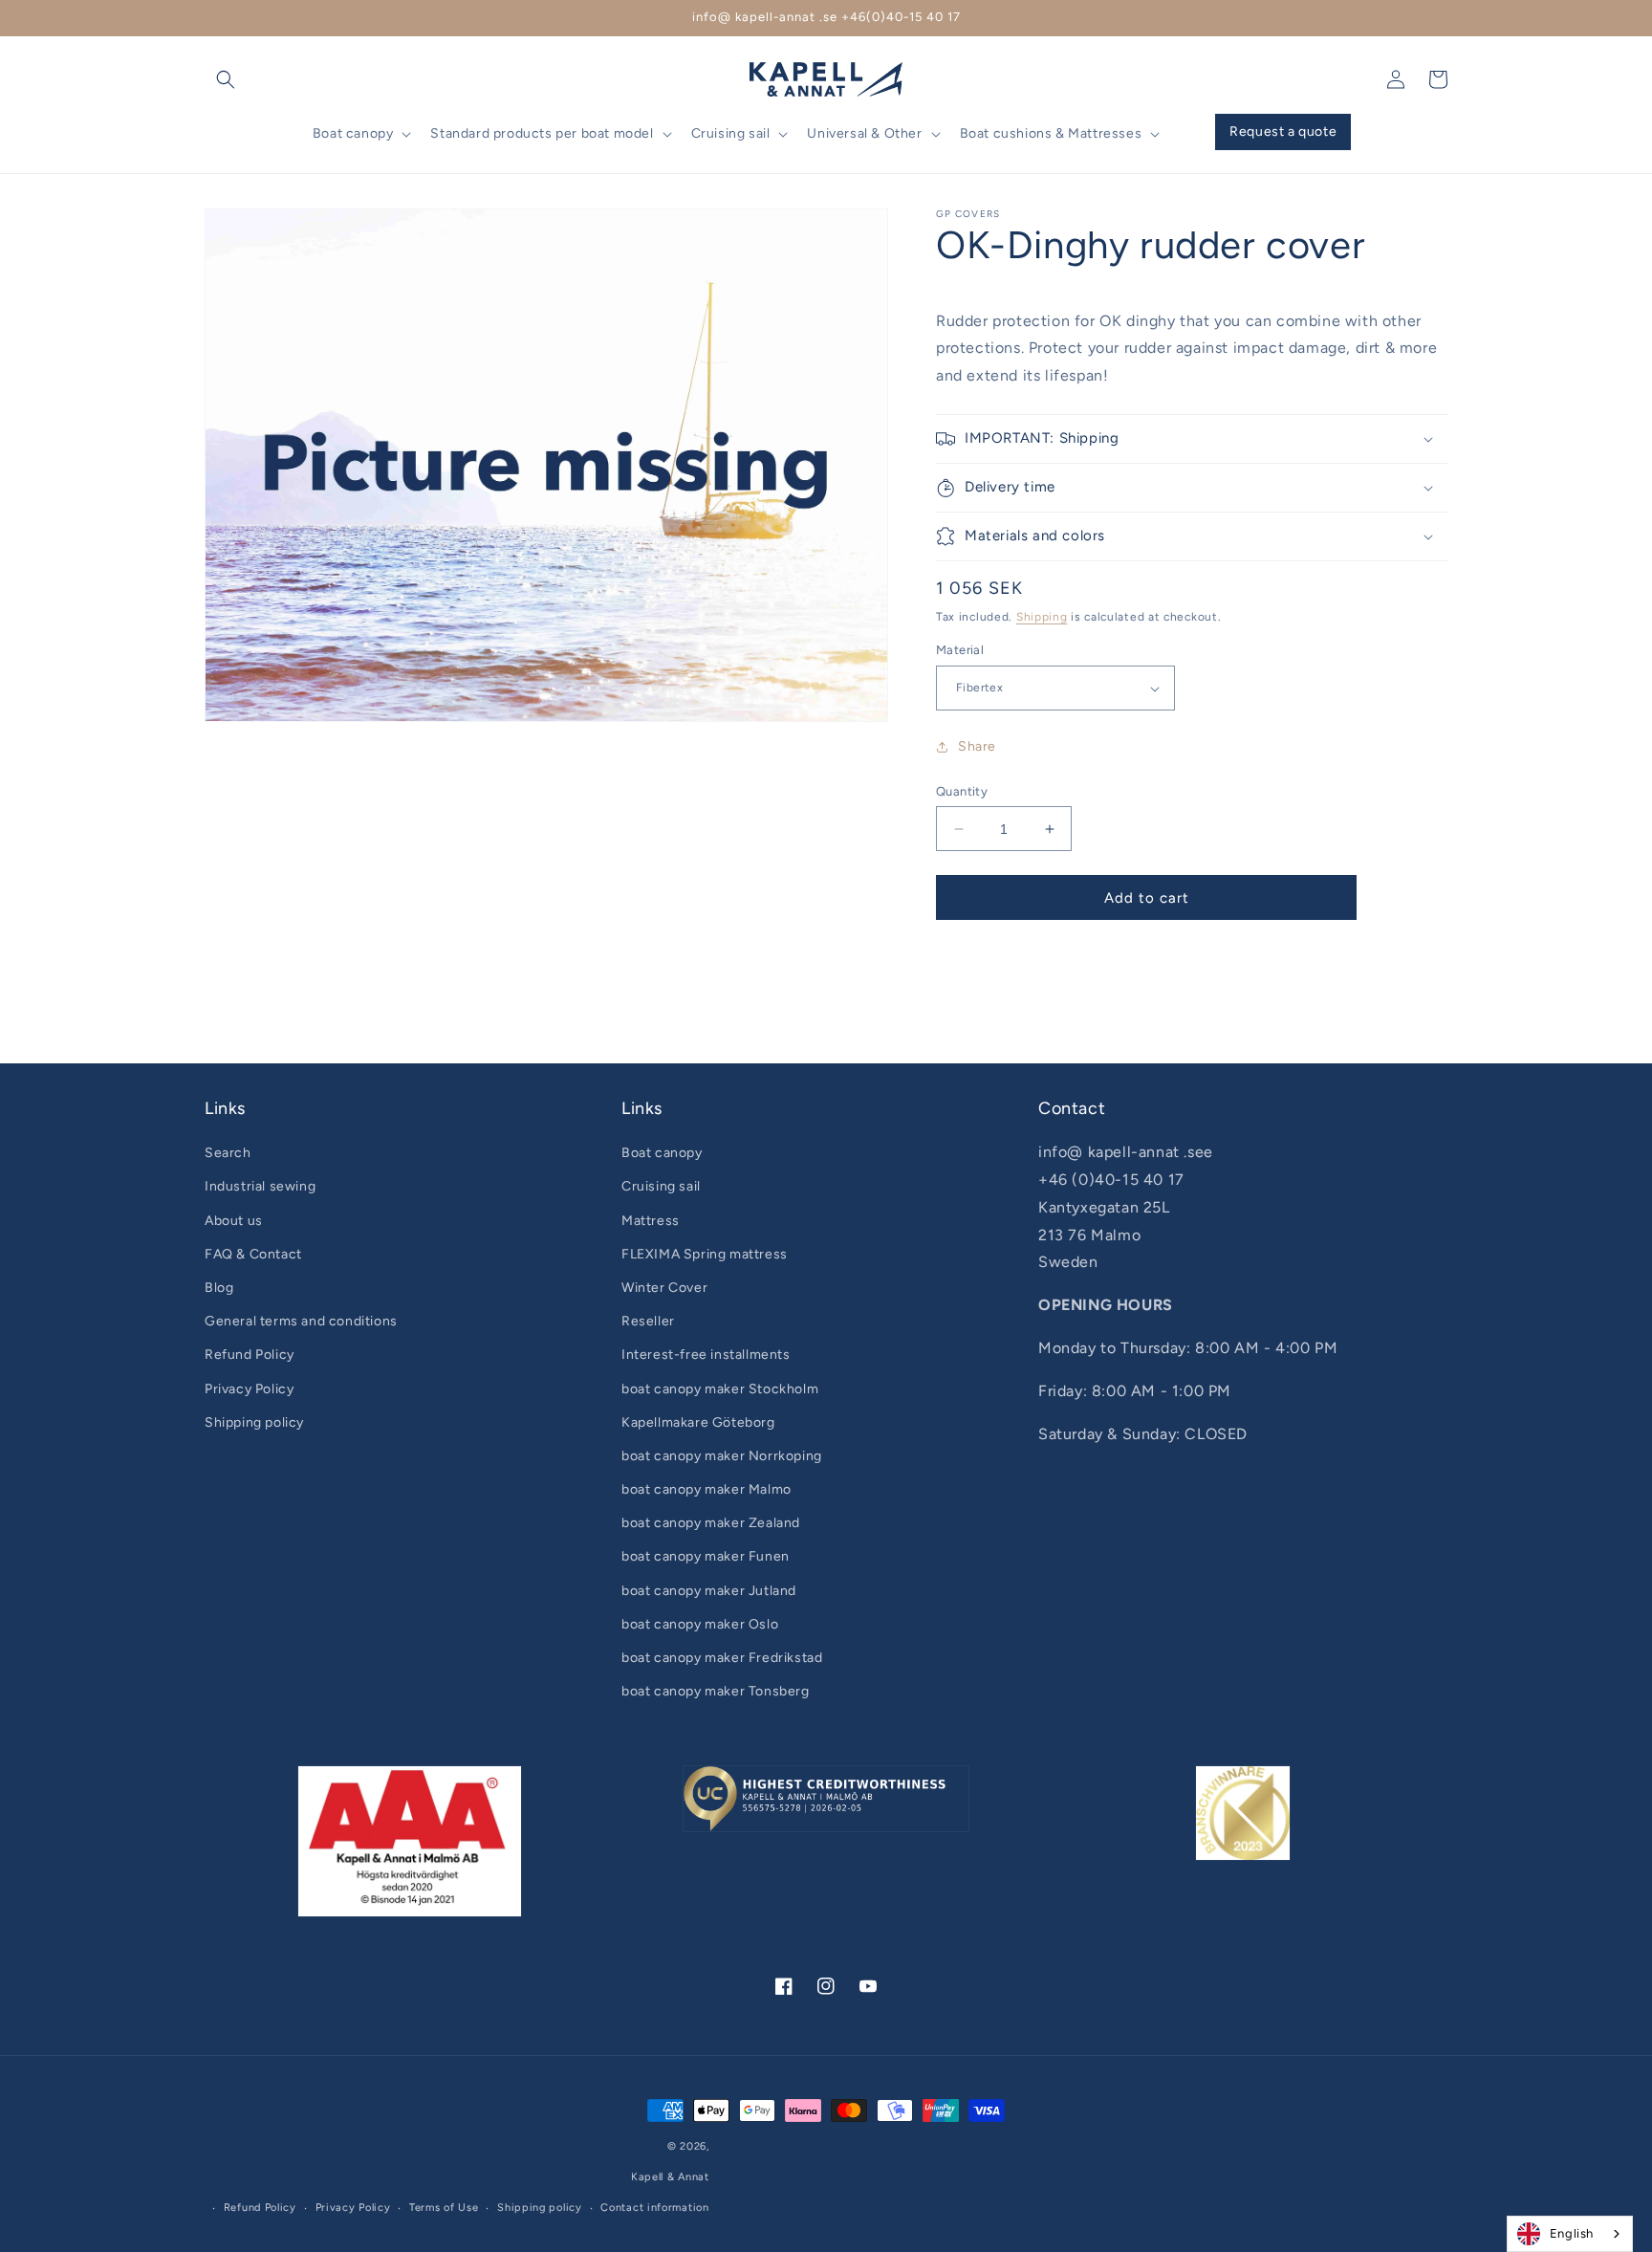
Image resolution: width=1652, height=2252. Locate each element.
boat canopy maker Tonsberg (716, 1691)
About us (234, 1221)
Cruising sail (661, 1186)
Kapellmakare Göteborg (698, 1422)
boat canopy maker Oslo (700, 1624)
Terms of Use (444, 2208)
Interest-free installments (706, 1355)
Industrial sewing (260, 1186)
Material (960, 651)
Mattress (651, 1221)
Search (228, 1153)
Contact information (654, 2208)
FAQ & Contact (253, 1254)
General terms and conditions (301, 1321)
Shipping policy (254, 1422)
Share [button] (977, 747)
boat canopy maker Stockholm (720, 1389)
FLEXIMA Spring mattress (705, 1254)
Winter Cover (664, 1288)
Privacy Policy (249, 1389)
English (1572, 2233)
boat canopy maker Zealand (711, 1523)
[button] (226, 79)
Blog (219, 1288)
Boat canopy (662, 1153)
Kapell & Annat (670, 2177)
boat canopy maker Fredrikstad (722, 1658)
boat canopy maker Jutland (709, 1591)
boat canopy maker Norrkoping (722, 1456)
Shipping (1042, 617)
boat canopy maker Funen (706, 1556)
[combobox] (1570, 2234)
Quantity (962, 791)
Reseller (648, 1321)
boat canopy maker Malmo (706, 1489)
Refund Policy (250, 1355)
